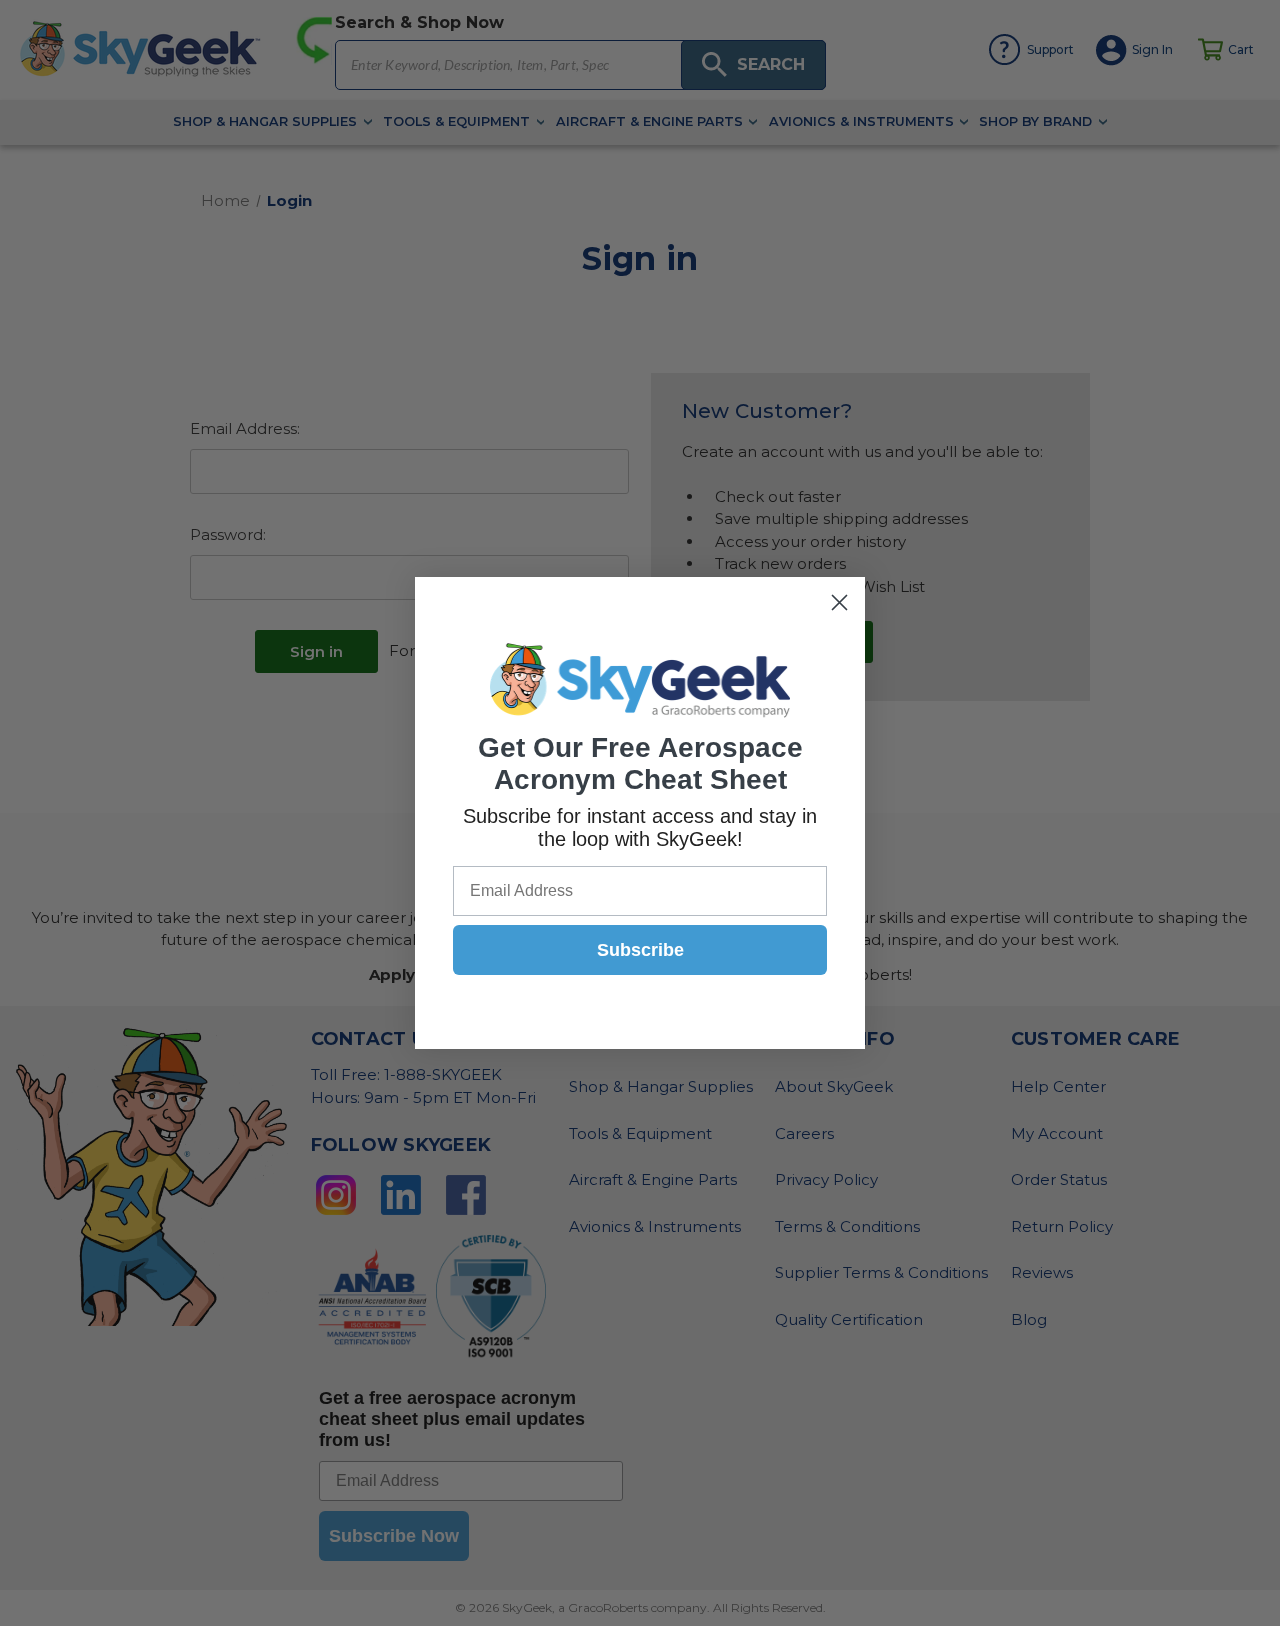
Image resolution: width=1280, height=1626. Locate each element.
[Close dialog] (839, 602)
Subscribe (640, 950)
